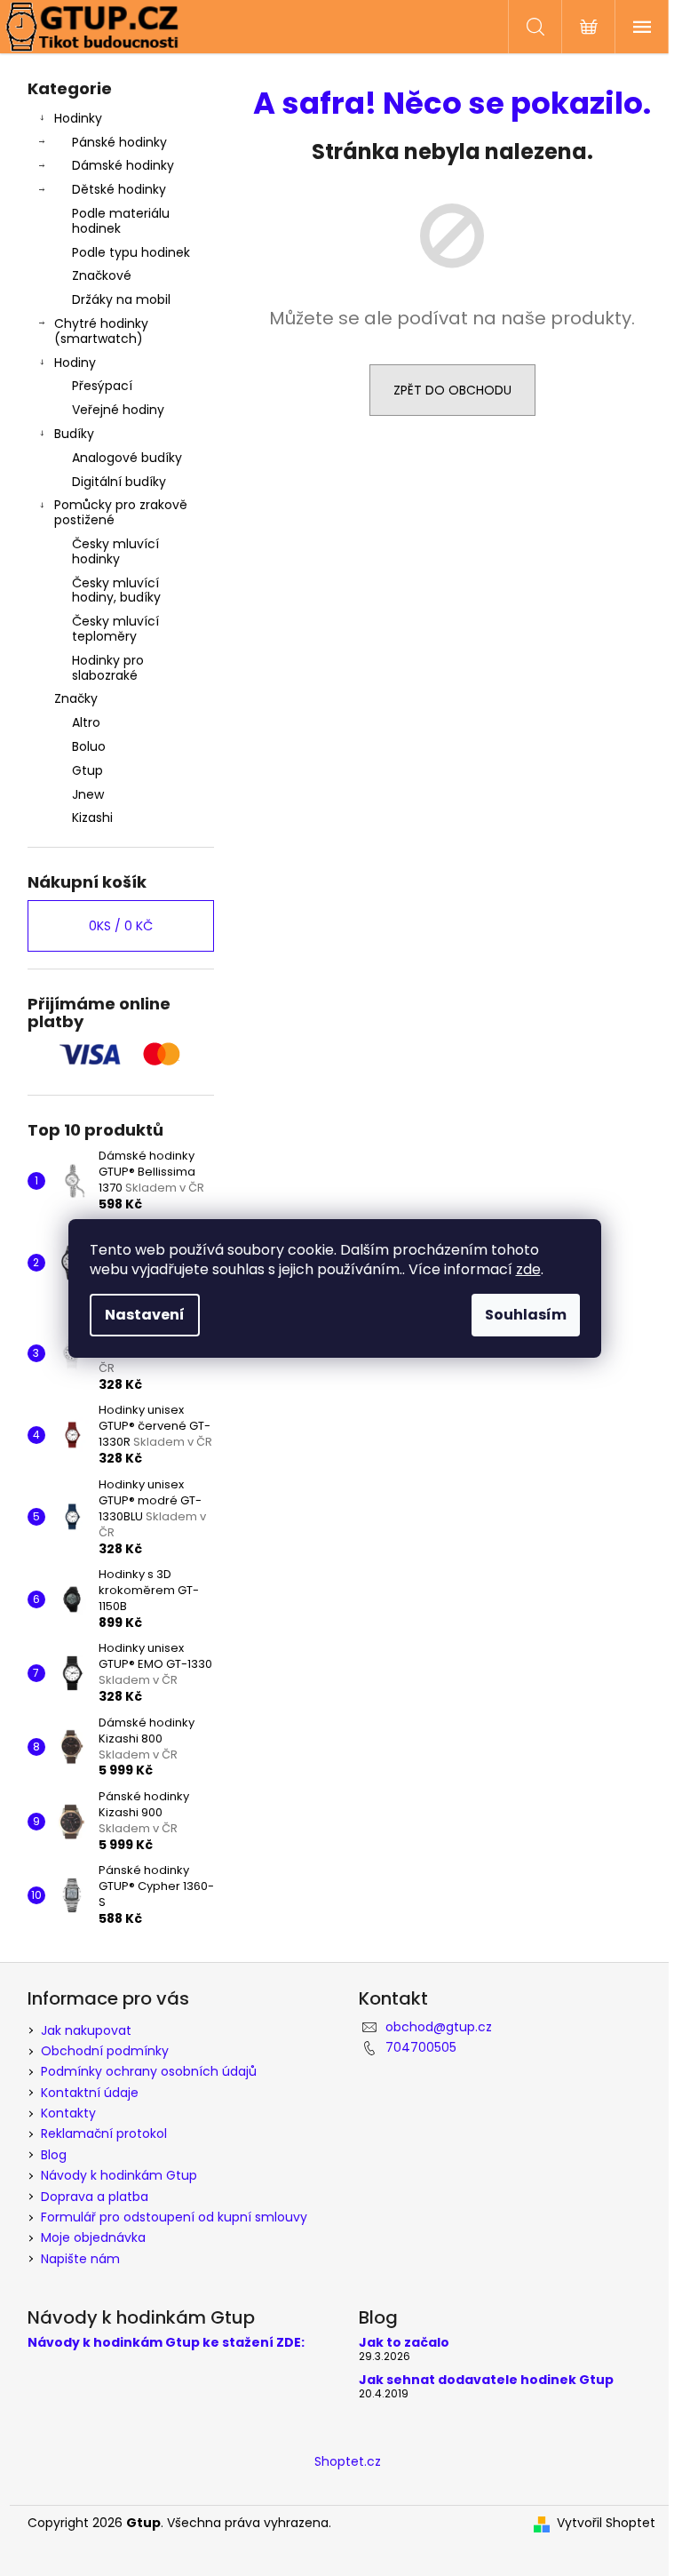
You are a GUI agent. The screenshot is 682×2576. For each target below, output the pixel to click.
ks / (121, 926)
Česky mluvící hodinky (115, 551)
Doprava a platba (95, 2197)
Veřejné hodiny (118, 410)
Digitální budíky (119, 482)
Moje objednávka (93, 2237)
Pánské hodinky (119, 142)
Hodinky (78, 118)
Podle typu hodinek (131, 252)
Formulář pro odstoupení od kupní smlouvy (174, 2217)
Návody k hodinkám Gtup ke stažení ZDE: (166, 2343)
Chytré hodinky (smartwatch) (101, 331)
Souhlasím (526, 1315)
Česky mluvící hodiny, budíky (116, 590)
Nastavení (145, 1315)
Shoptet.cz (348, 2461)
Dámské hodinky (123, 165)
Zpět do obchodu (452, 390)
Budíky (74, 434)
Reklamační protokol (104, 2133)
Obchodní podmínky (105, 2051)
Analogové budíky (127, 458)
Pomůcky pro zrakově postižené (121, 512)
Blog (54, 2155)
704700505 (421, 2047)
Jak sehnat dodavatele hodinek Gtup (486, 2380)
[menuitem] (121, 723)
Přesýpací (102, 386)
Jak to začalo (404, 2343)
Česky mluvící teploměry (115, 629)
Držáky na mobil (121, 299)
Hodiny (75, 363)
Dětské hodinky (119, 189)
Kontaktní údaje (90, 2093)
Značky (76, 698)
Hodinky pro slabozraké (108, 668)
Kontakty (68, 2113)
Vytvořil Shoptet (606, 2523)
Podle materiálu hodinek (121, 221)
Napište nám (80, 2259)
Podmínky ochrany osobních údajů (149, 2071)
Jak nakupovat (86, 2030)
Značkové (102, 275)
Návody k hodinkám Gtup (119, 2175)
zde (528, 1269)
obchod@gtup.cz (439, 2027)
